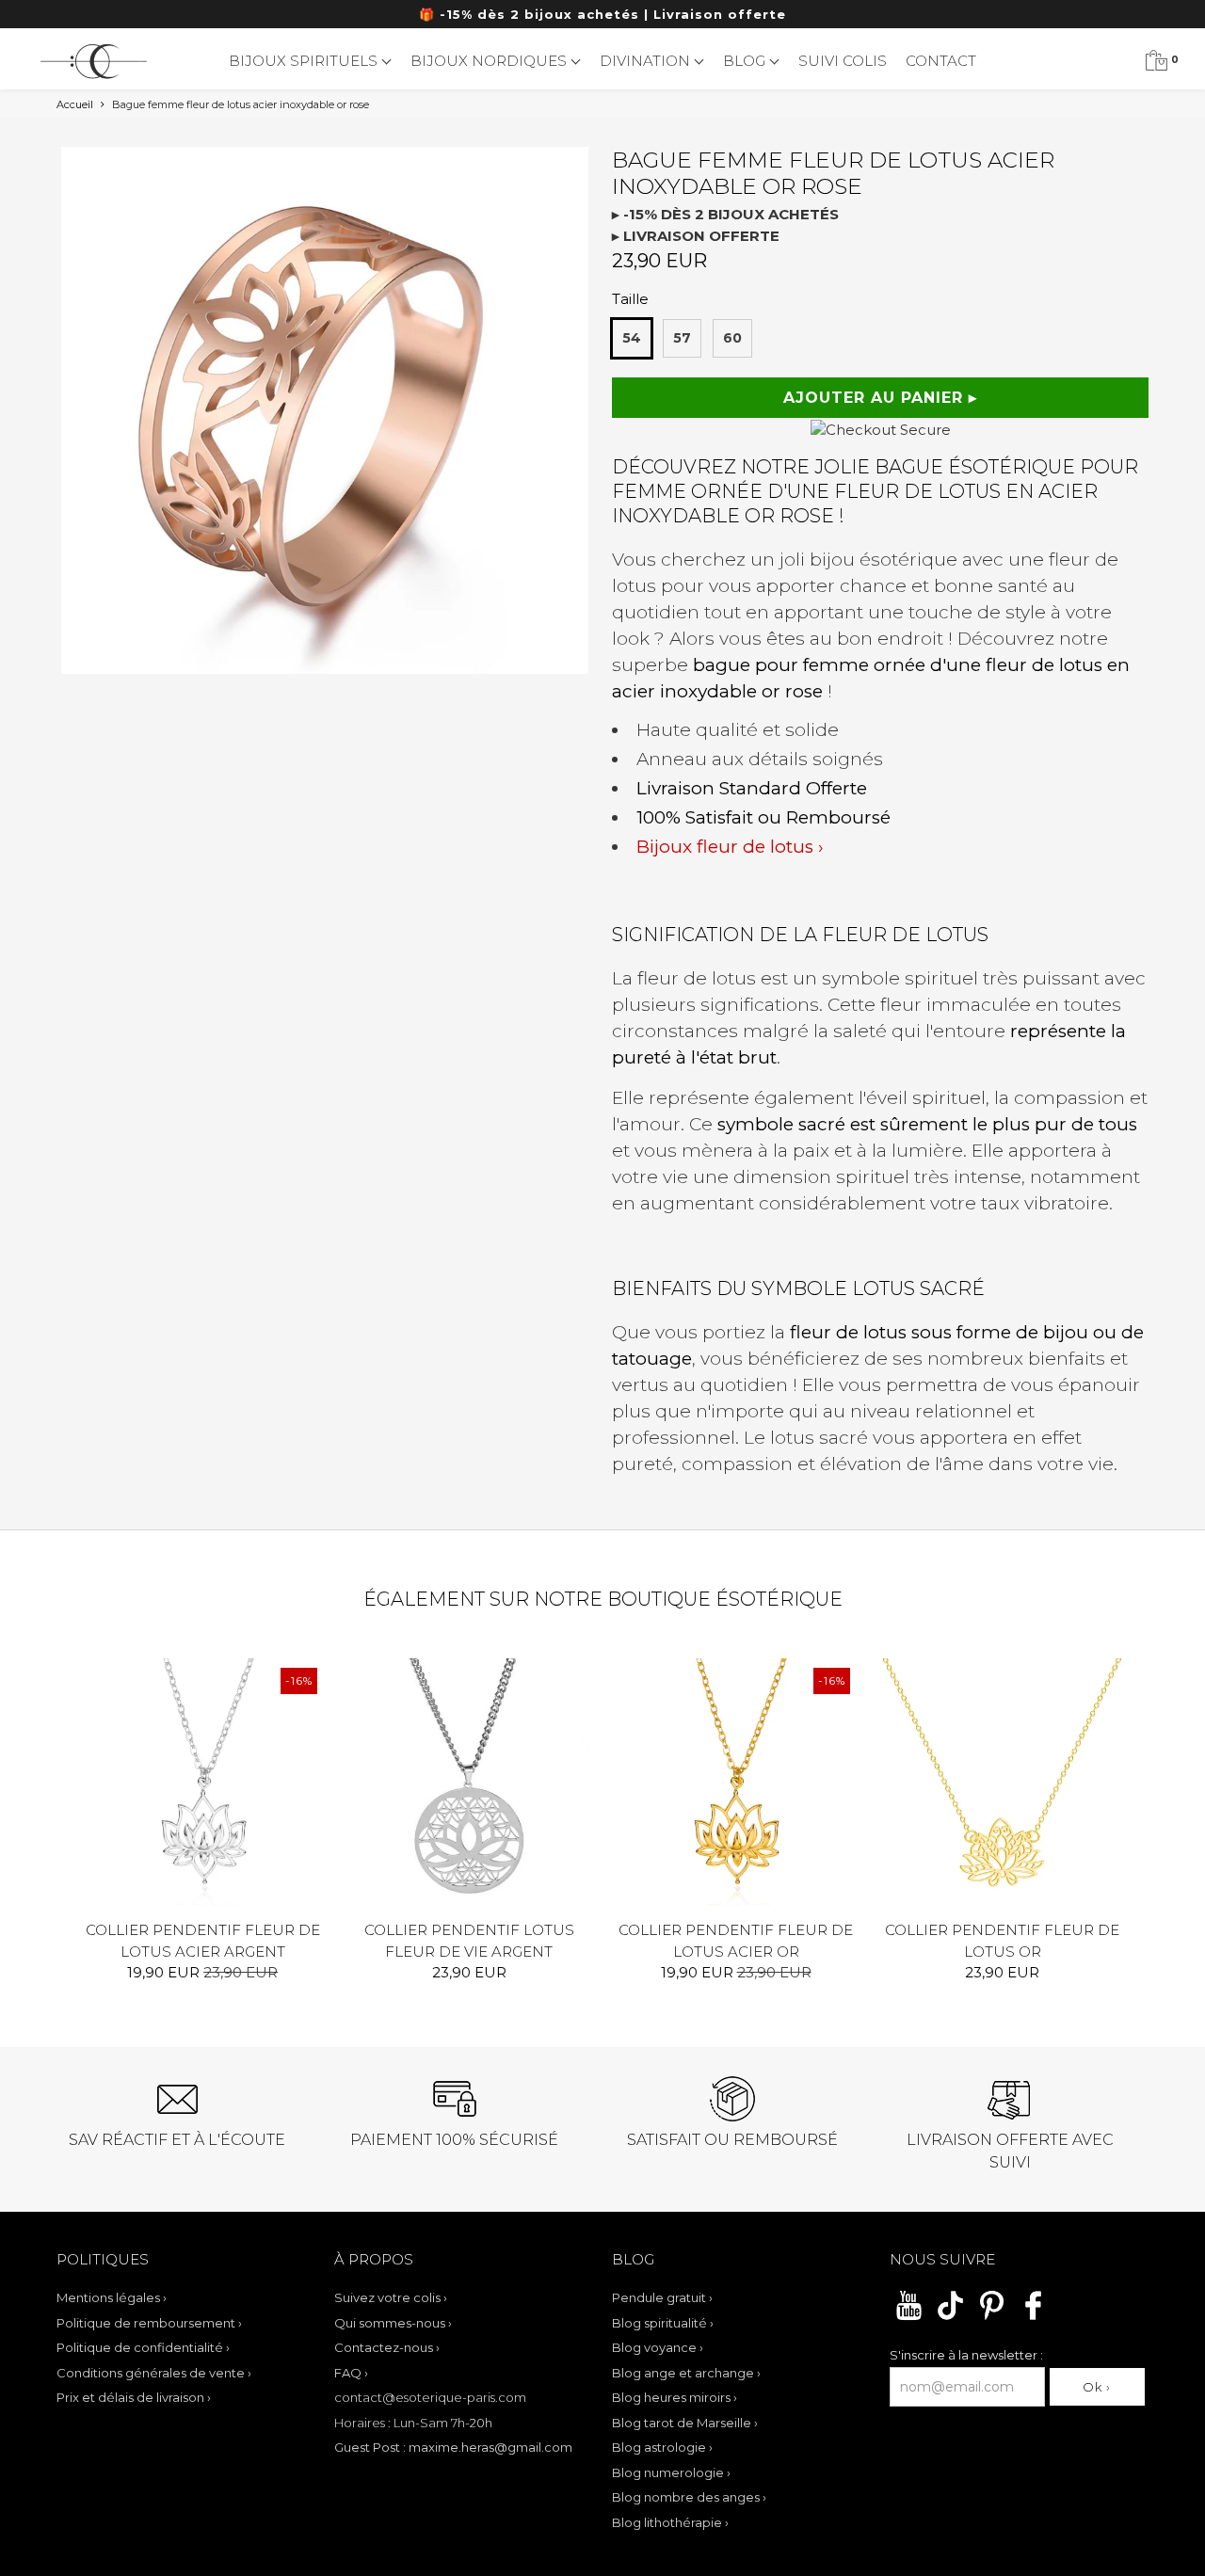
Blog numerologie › (671, 2472)
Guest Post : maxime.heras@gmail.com (453, 2447)
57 (682, 338)
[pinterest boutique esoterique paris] (992, 2317)
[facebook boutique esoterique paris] (1033, 2317)
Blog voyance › (658, 2347)
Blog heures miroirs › (675, 2397)
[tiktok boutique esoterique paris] (950, 2317)
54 (632, 338)
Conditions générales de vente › (154, 2373)
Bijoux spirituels (305, 61)
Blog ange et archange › (686, 2373)
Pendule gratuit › (662, 2297)
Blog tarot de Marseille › (685, 2423)
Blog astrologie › (662, 2447)
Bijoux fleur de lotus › (730, 847)
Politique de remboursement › (149, 2323)
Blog (746, 61)
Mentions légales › (112, 2297)
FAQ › (351, 2373)
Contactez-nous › (387, 2347)
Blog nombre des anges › (689, 2497)
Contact (941, 61)
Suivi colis (843, 61)
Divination (647, 61)
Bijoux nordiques (490, 61)
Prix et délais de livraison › (134, 2397)
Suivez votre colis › (391, 2297)
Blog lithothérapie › (670, 2522)
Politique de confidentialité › (143, 2347)
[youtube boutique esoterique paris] (909, 2317)
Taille (630, 299)
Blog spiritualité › (663, 2323)
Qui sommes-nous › (393, 2323)
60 (732, 338)
